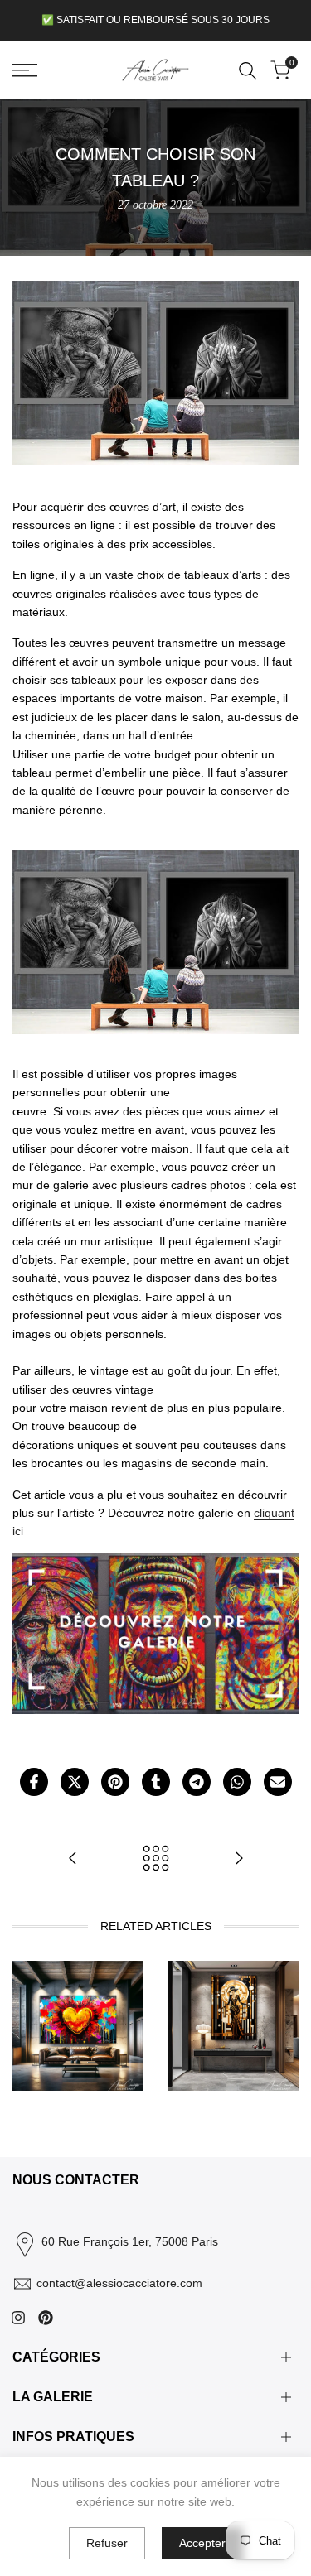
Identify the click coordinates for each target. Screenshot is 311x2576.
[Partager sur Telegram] (197, 1782)
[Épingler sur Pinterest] (115, 1782)
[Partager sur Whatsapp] (237, 1782)
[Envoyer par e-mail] (278, 1782)
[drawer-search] (248, 71)
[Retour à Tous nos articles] (156, 1858)
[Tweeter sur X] (75, 1782)
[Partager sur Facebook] (34, 1782)
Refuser (107, 2543)
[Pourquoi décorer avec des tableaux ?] (239, 1858)
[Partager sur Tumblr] (156, 1782)
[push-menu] (25, 70)
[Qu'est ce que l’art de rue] (73, 1858)
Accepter (202, 2543)
